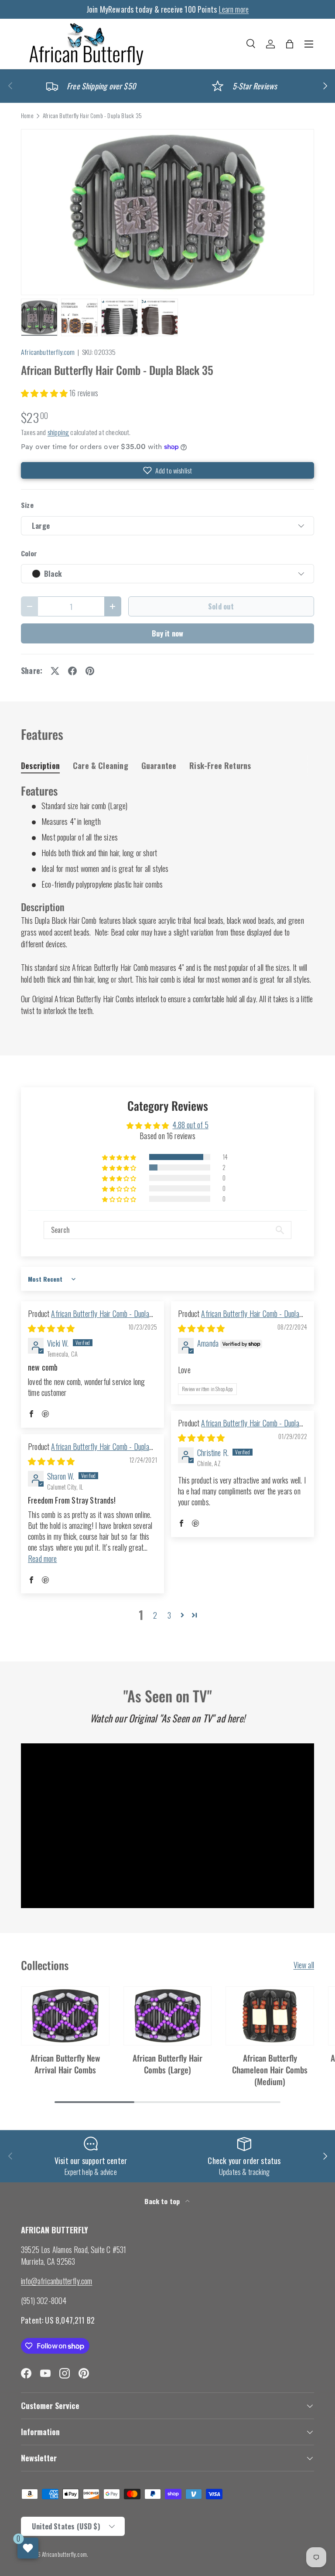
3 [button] (169, 1615)
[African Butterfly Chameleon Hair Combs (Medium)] (270, 2016)
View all (304, 1965)
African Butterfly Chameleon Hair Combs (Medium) (270, 2070)
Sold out (221, 606)
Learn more (234, 9)
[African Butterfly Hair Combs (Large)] (168, 2016)
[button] (290, 44)
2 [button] (155, 1615)
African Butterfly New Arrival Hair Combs (65, 2064)
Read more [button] (43, 1559)
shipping (58, 432)
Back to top (163, 2201)
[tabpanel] (167, 900)
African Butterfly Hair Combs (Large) (167, 2064)
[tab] (40, 766)
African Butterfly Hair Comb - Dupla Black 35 (92, 116)
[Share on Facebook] (72, 671)
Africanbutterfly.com (48, 352)
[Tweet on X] (55, 671)
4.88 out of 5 (190, 1125)
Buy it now (168, 633)
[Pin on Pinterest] (90, 671)
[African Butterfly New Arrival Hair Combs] (65, 2016)
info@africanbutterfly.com (57, 2281)
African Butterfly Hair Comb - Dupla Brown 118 (239, 1428)
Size (27, 505)
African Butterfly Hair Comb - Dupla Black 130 (239, 1319)
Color (29, 553)
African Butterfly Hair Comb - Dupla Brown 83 (89, 1452)
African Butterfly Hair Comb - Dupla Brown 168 (89, 1319)
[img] (51, 1328)
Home (27, 116)
